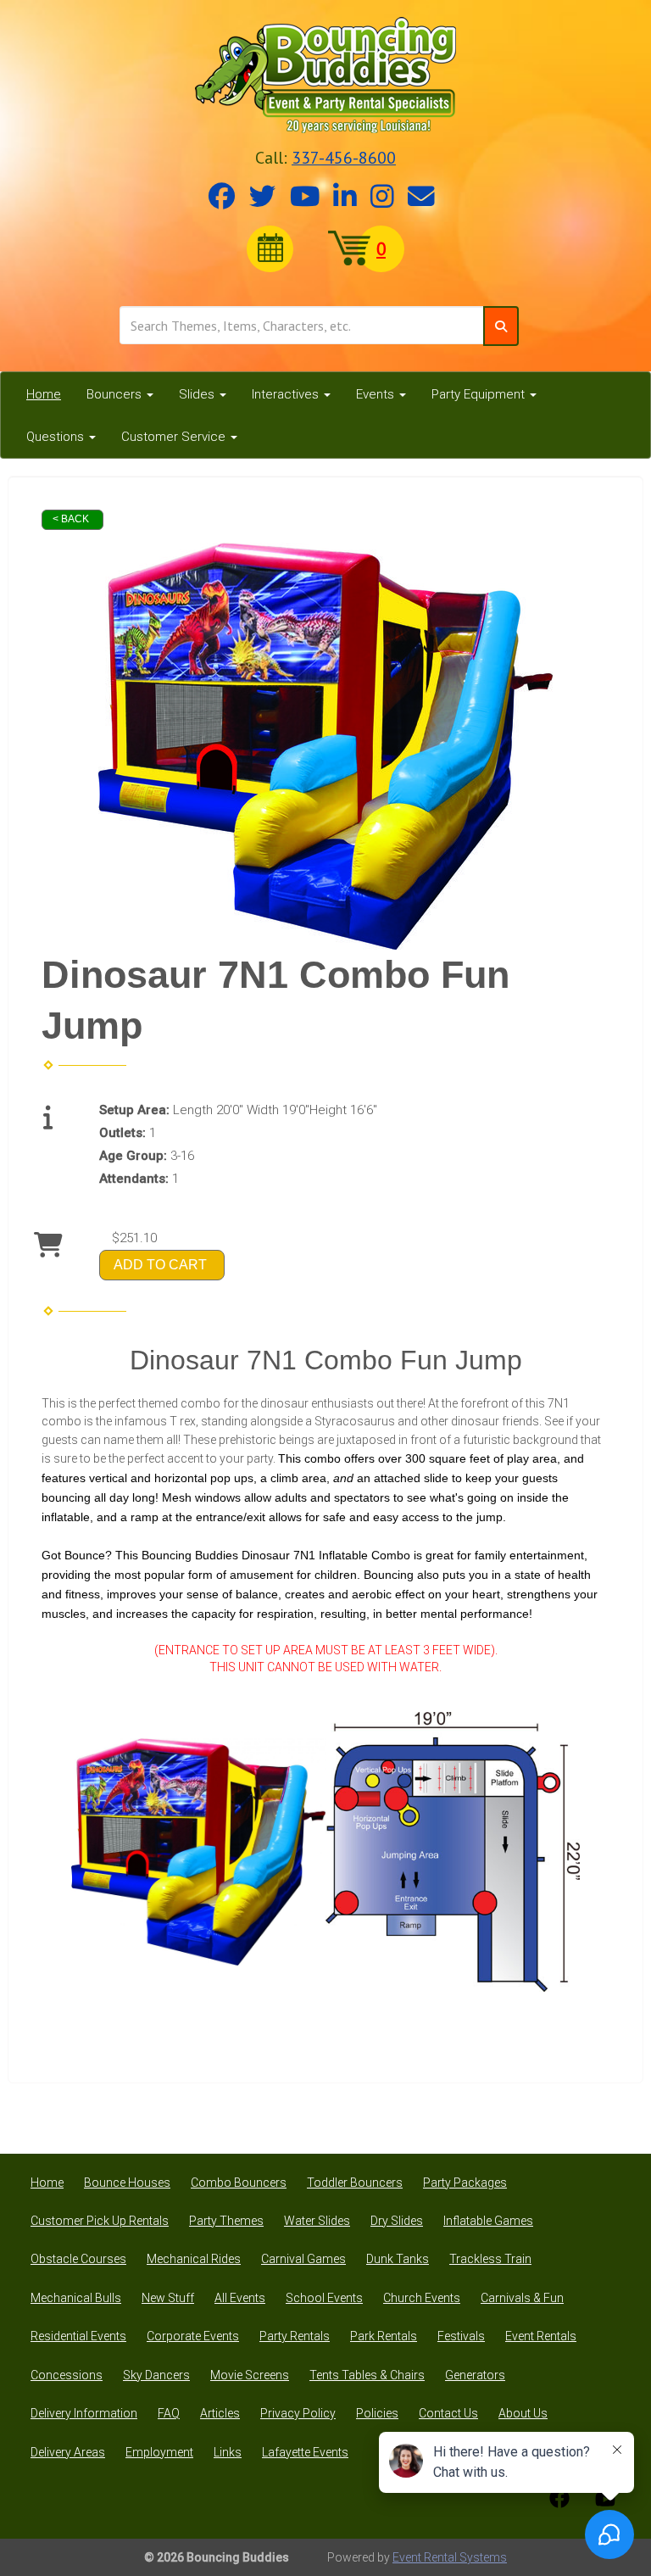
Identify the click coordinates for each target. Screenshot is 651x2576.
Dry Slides (397, 2221)
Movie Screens (250, 2375)
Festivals (461, 2336)
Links (228, 2452)
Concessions (67, 2375)
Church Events (422, 2298)
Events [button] (377, 394)
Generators (475, 2375)
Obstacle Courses (78, 2259)
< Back (71, 519)
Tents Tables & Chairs (367, 2375)
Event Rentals (541, 2336)
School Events (324, 2298)
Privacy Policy (298, 2413)
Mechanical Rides (194, 2259)
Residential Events (78, 2336)
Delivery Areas (68, 2452)
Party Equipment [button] (480, 394)
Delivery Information (84, 2413)
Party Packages (465, 2183)
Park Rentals (384, 2336)
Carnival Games (303, 2259)
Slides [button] (198, 394)
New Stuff (168, 2298)
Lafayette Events (305, 2452)
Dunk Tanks (398, 2259)
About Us (523, 2413)
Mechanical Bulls (76, 2298)
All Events (240, 2298)
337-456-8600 (344, 158)
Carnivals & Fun (522, 2298)
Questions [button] (57, 437)
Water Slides (317, 2221)
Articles (220, 2413)
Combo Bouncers (239, 2183)
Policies (377, 2413)
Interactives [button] (287, 394)
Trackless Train (490, 2259)
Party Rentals (295, 2336)
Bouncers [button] (116, 394)
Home (44, 394)
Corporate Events (193, 2336)
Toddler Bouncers (355, 2183)
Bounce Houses (127, 2183)
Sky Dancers (156, 2375)
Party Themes (226, 2221)
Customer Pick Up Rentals (100, 2221)
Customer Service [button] (175, 437)
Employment (159, 2452)
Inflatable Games (488, 2221)
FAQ (169, 2413)
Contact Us (448, 2413)
